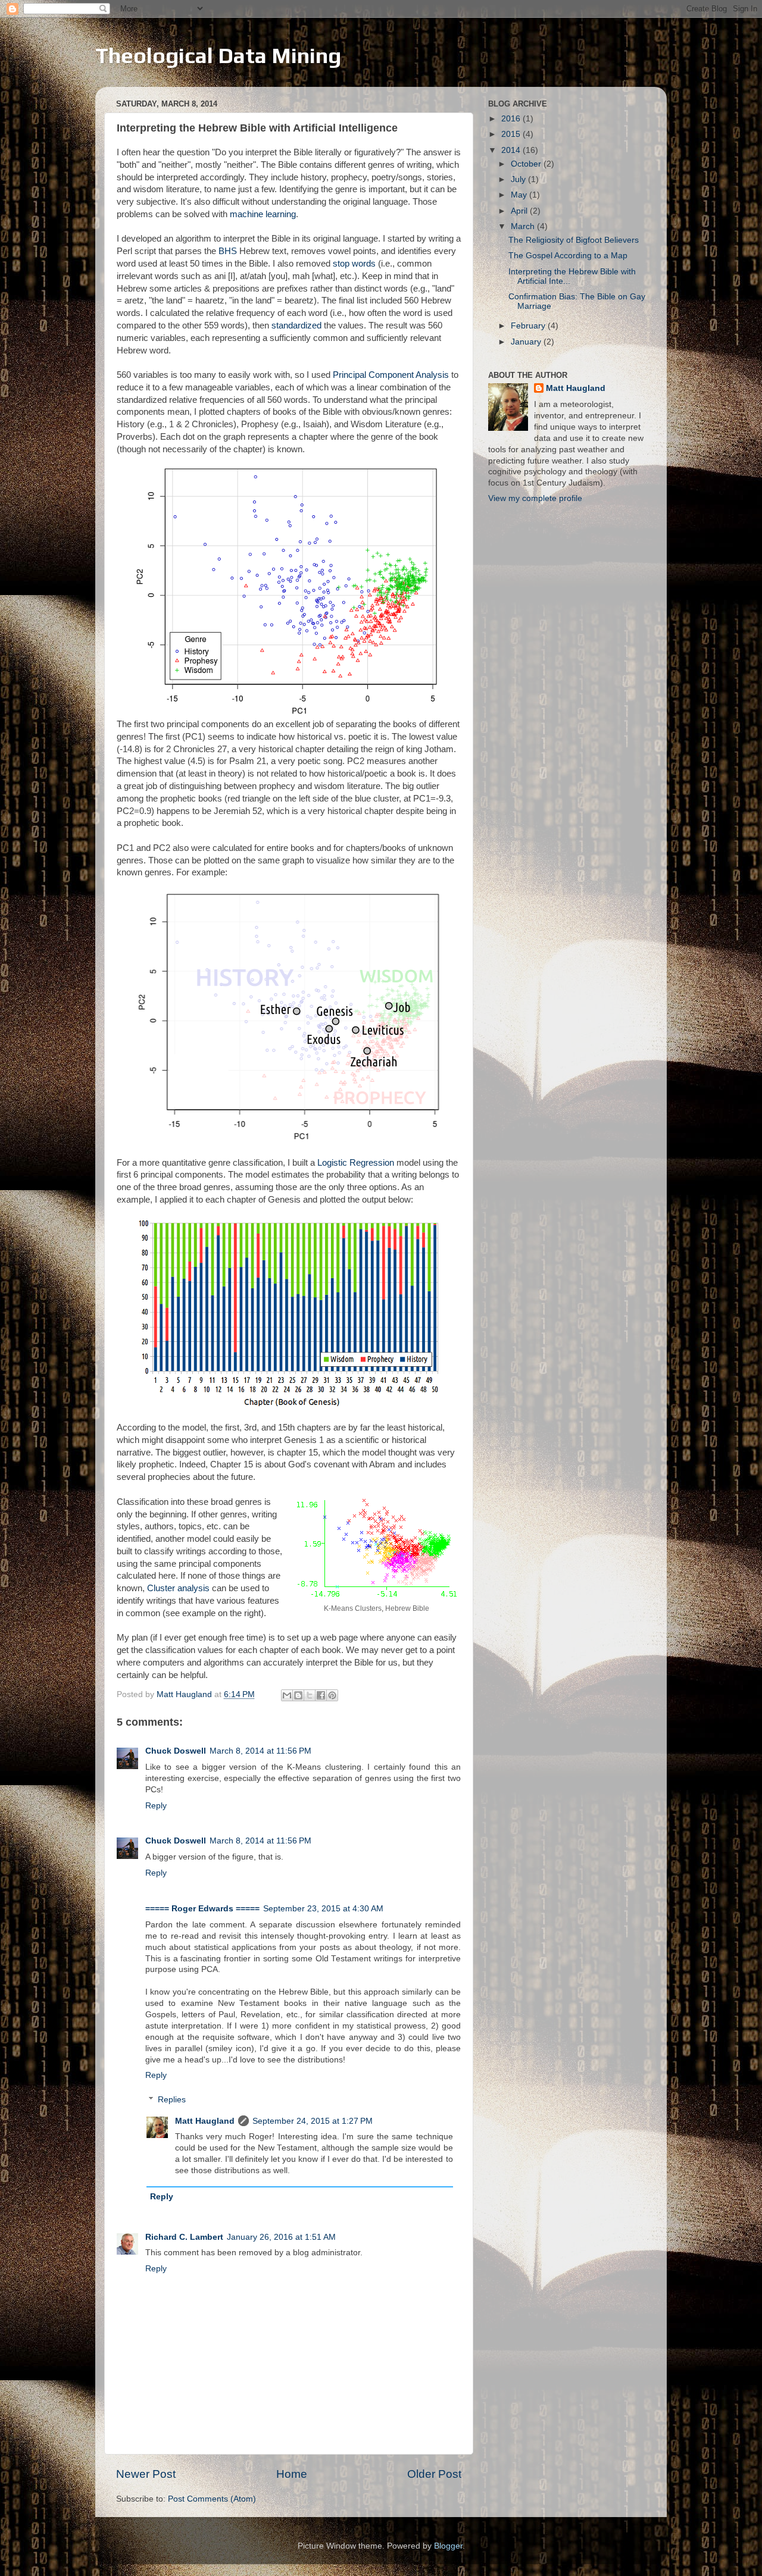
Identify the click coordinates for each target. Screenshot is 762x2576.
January (527, 342)
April (520, 211)
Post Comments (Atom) (212, 2499)
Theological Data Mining (218, 55)
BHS (228, 251)
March (524, 226)
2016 (512, 119)
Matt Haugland (205, 2121)
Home (292, 2474)
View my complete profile (535, 498)
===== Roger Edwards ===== (202, 1909)
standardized (296, 325)
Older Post (434, 2474)
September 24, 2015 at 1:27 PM (313, 2121)
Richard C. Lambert (184, 2237)
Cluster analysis (178, 1588)
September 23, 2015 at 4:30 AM (323, 1909)
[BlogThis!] (298, 1695)
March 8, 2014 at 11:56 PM (260, 1751)
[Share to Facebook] (321, 1695)
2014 (512, 150)
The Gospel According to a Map (568, 256)
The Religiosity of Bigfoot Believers (574, 240)
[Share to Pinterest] (332, 1695)
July (519, 179)
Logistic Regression (356, 1163)
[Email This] (287, 1695)
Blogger (448, 2546)
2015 (512, 134)
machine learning (263, 214)
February (529, 326)
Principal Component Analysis (391, 375)
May (520, 195)
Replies (172, 2100)
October (527, 164)
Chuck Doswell (176, 1751)
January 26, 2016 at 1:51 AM (281, 2237)
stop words (354, 264)
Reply (156, 1806)
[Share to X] (310, 1695)
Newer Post (146, 2474)
